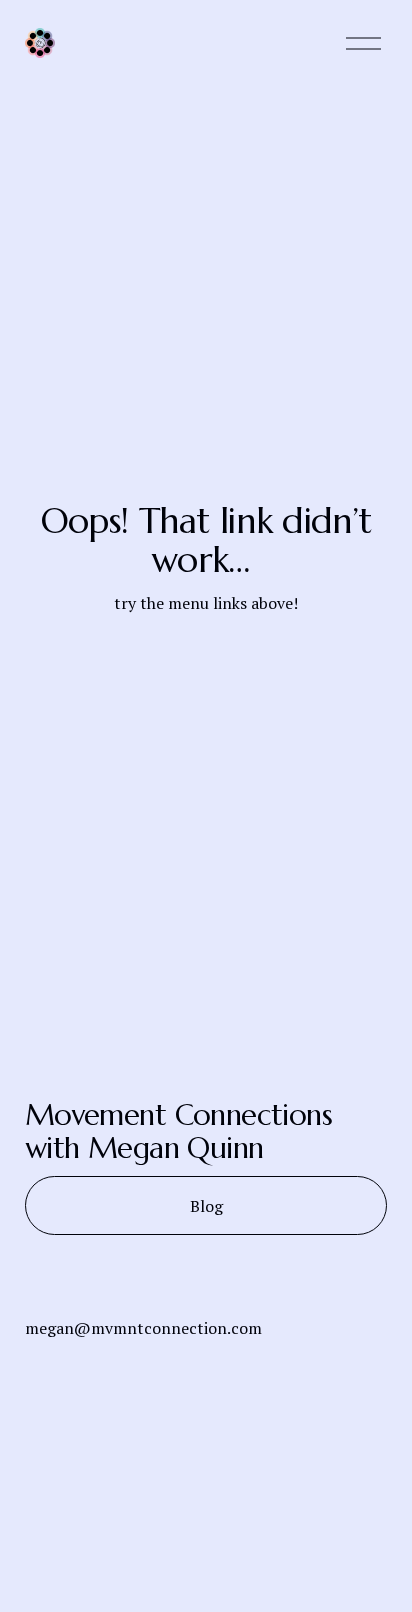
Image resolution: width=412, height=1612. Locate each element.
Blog (206, 1206)
